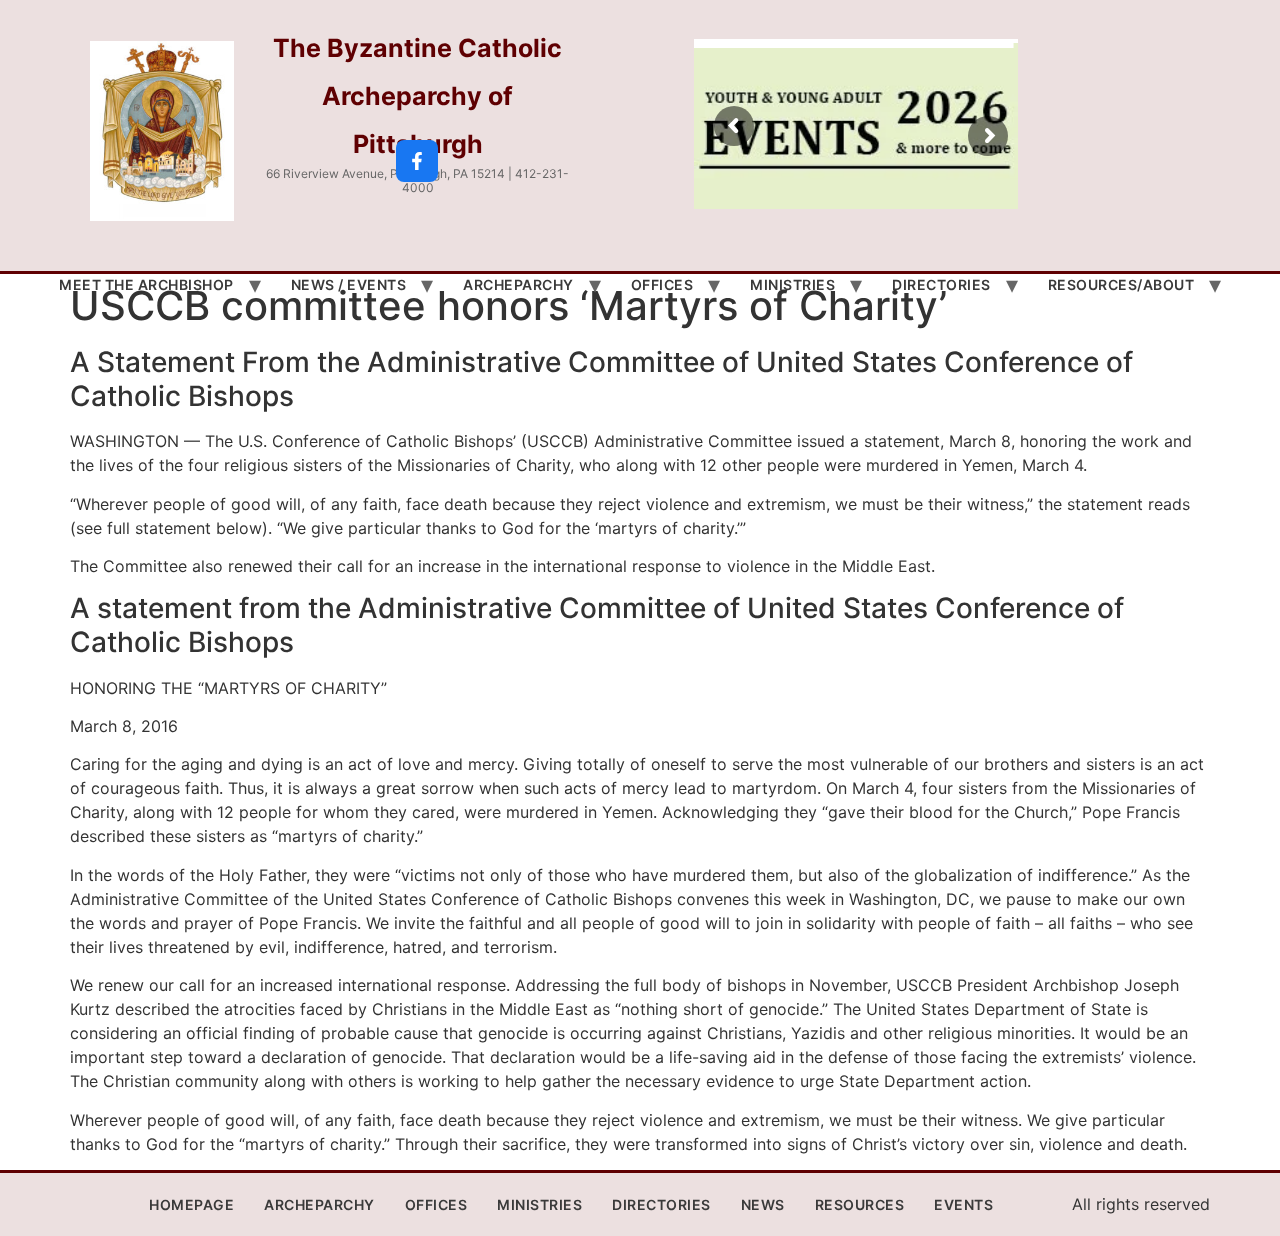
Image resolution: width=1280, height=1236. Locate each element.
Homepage (191, 1204)
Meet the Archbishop (146, 284)
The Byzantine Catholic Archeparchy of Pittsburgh (417, 96)
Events (963, 1204)
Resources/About (1121, 284)
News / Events (349, 284)
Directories (941, 284)
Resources (860, 1204)
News (763, 1204)
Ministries (792, 284)
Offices (662, 284)
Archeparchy (518, 284)
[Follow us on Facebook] (417, 161)
